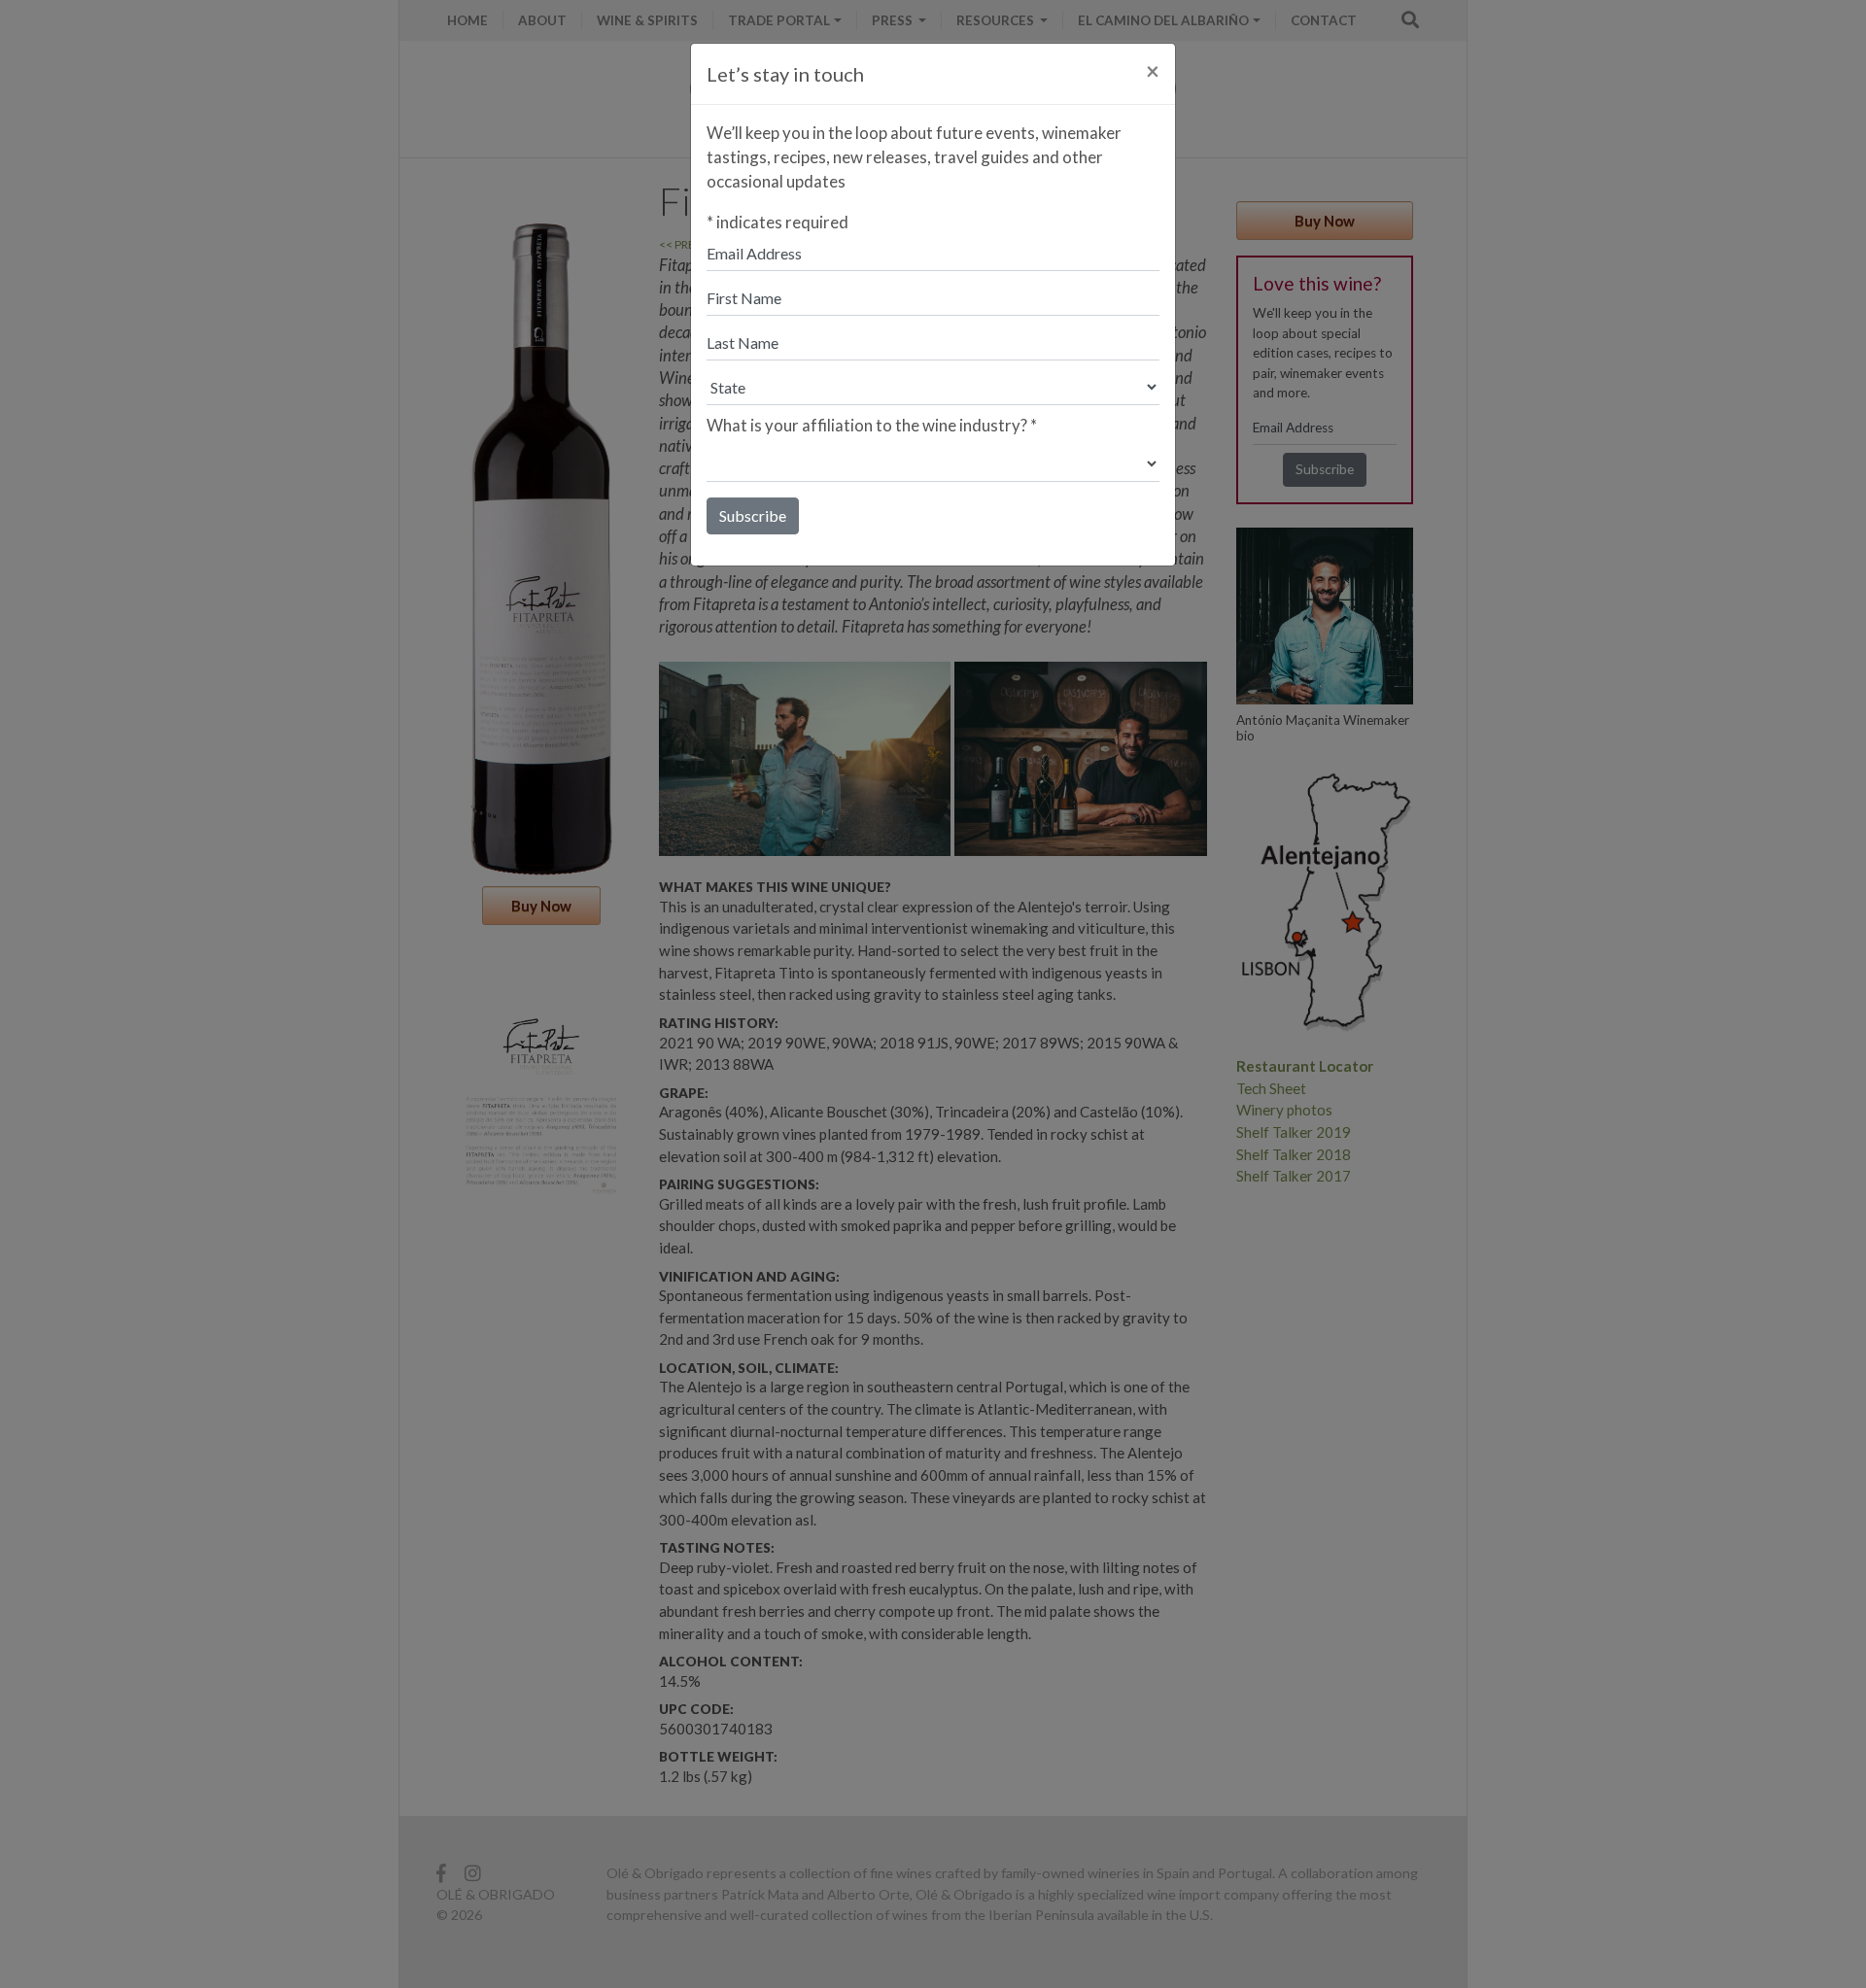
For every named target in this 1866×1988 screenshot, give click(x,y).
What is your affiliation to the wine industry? (872, 425)
